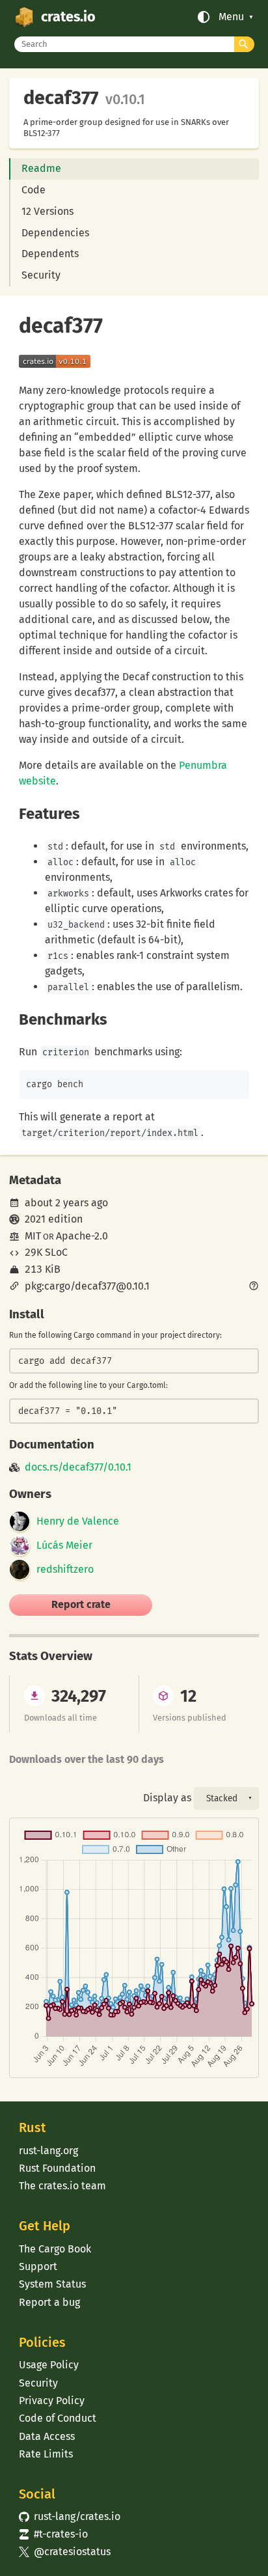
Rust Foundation (57, 2168)
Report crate (81, 1604)
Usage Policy (49, 2365)
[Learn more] (254, 1287)
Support (38, 2266)
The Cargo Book (55, 2249)
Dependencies (55, 233)
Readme (41, 168)
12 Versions (47, 211)
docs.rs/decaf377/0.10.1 (78, 1467)
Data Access (47, 2436)
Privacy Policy (52, 2401)
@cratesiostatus (65, 2552)
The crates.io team (62, 2186)
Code (33, 190)
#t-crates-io (53, 2534)
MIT (33, 1236)
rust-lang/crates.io (70, 2516)
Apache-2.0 (82, 1236)
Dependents (50, 254)
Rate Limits (46, 2454)
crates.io (68, 17)
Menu (231, 17)
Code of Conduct (58, 2418)
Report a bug (49, 2302)
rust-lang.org (48, 2151)
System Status (52, 2284)
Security (41, 275)
